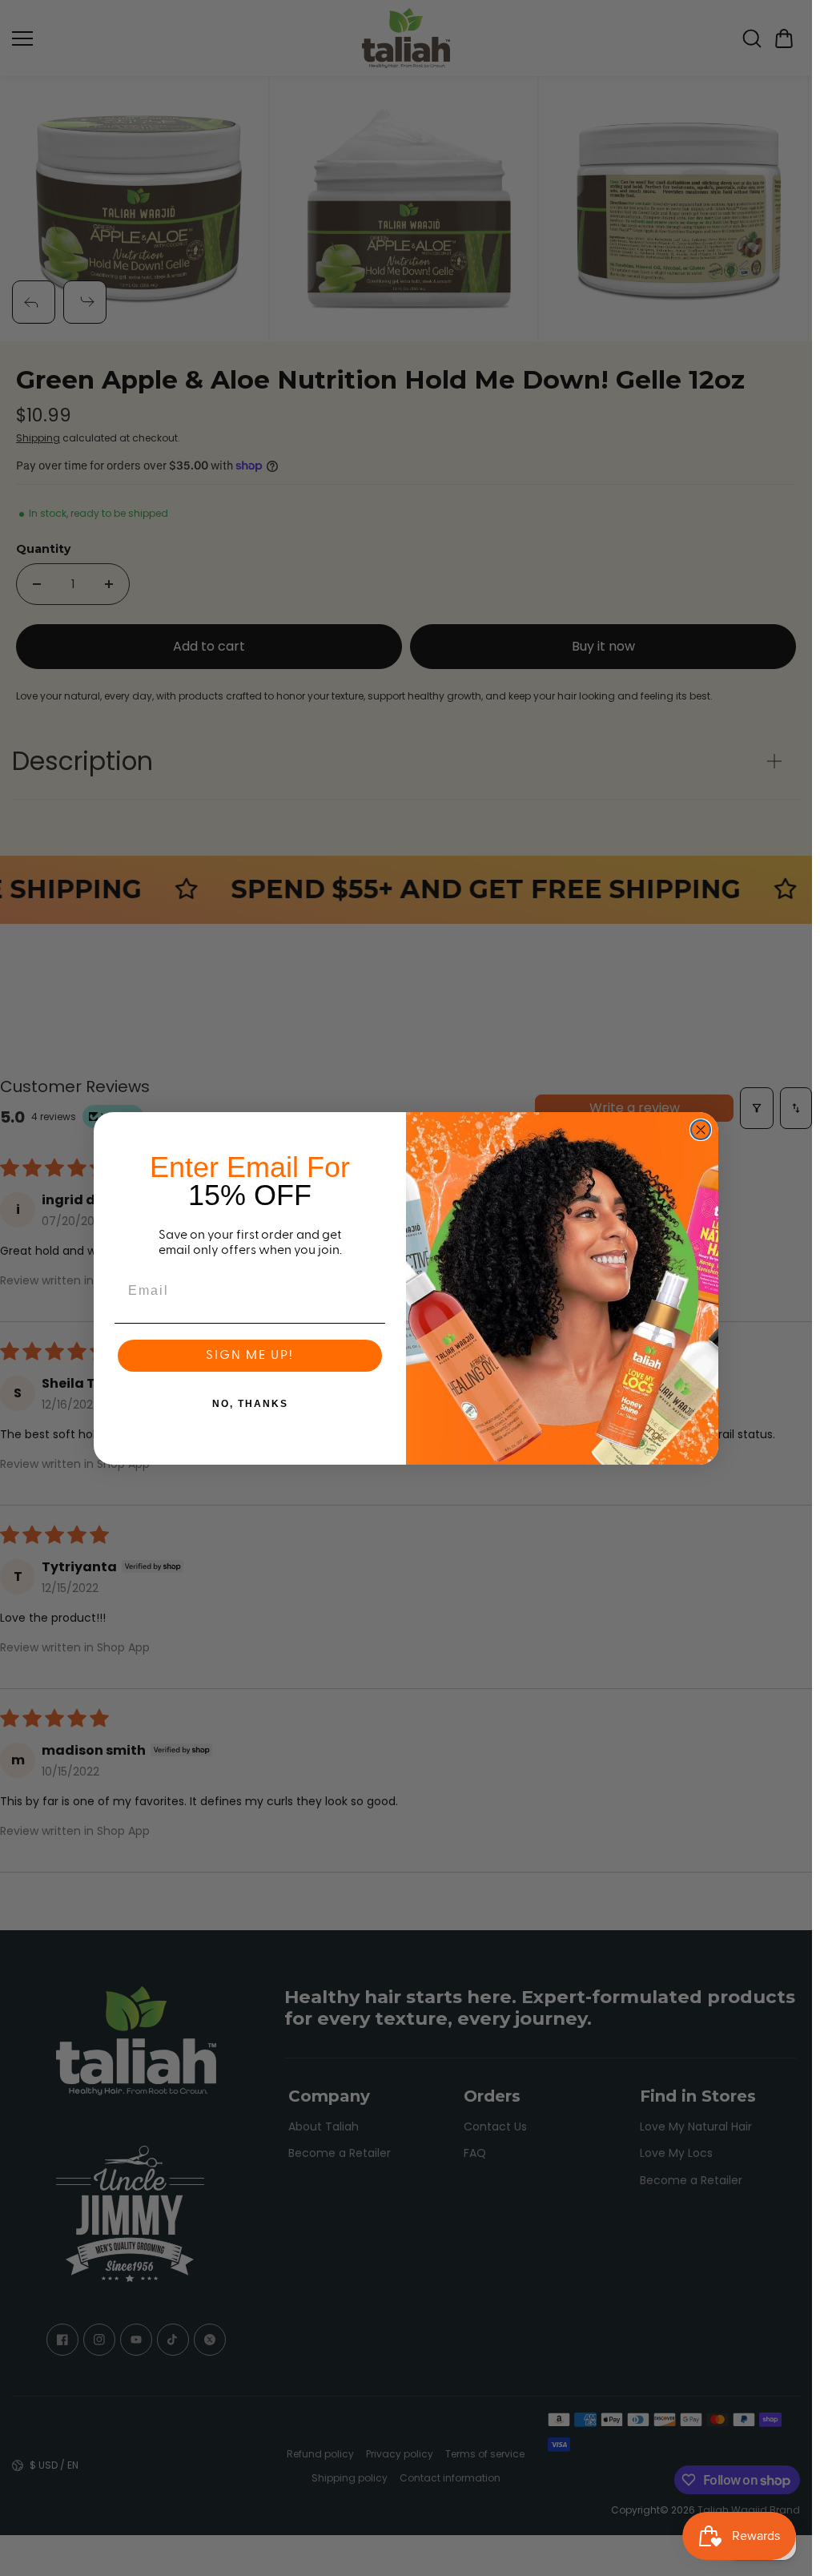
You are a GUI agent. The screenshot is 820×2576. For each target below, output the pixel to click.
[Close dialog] (701, 1130)
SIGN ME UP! (250, 1356)
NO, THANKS (250, 1404)
